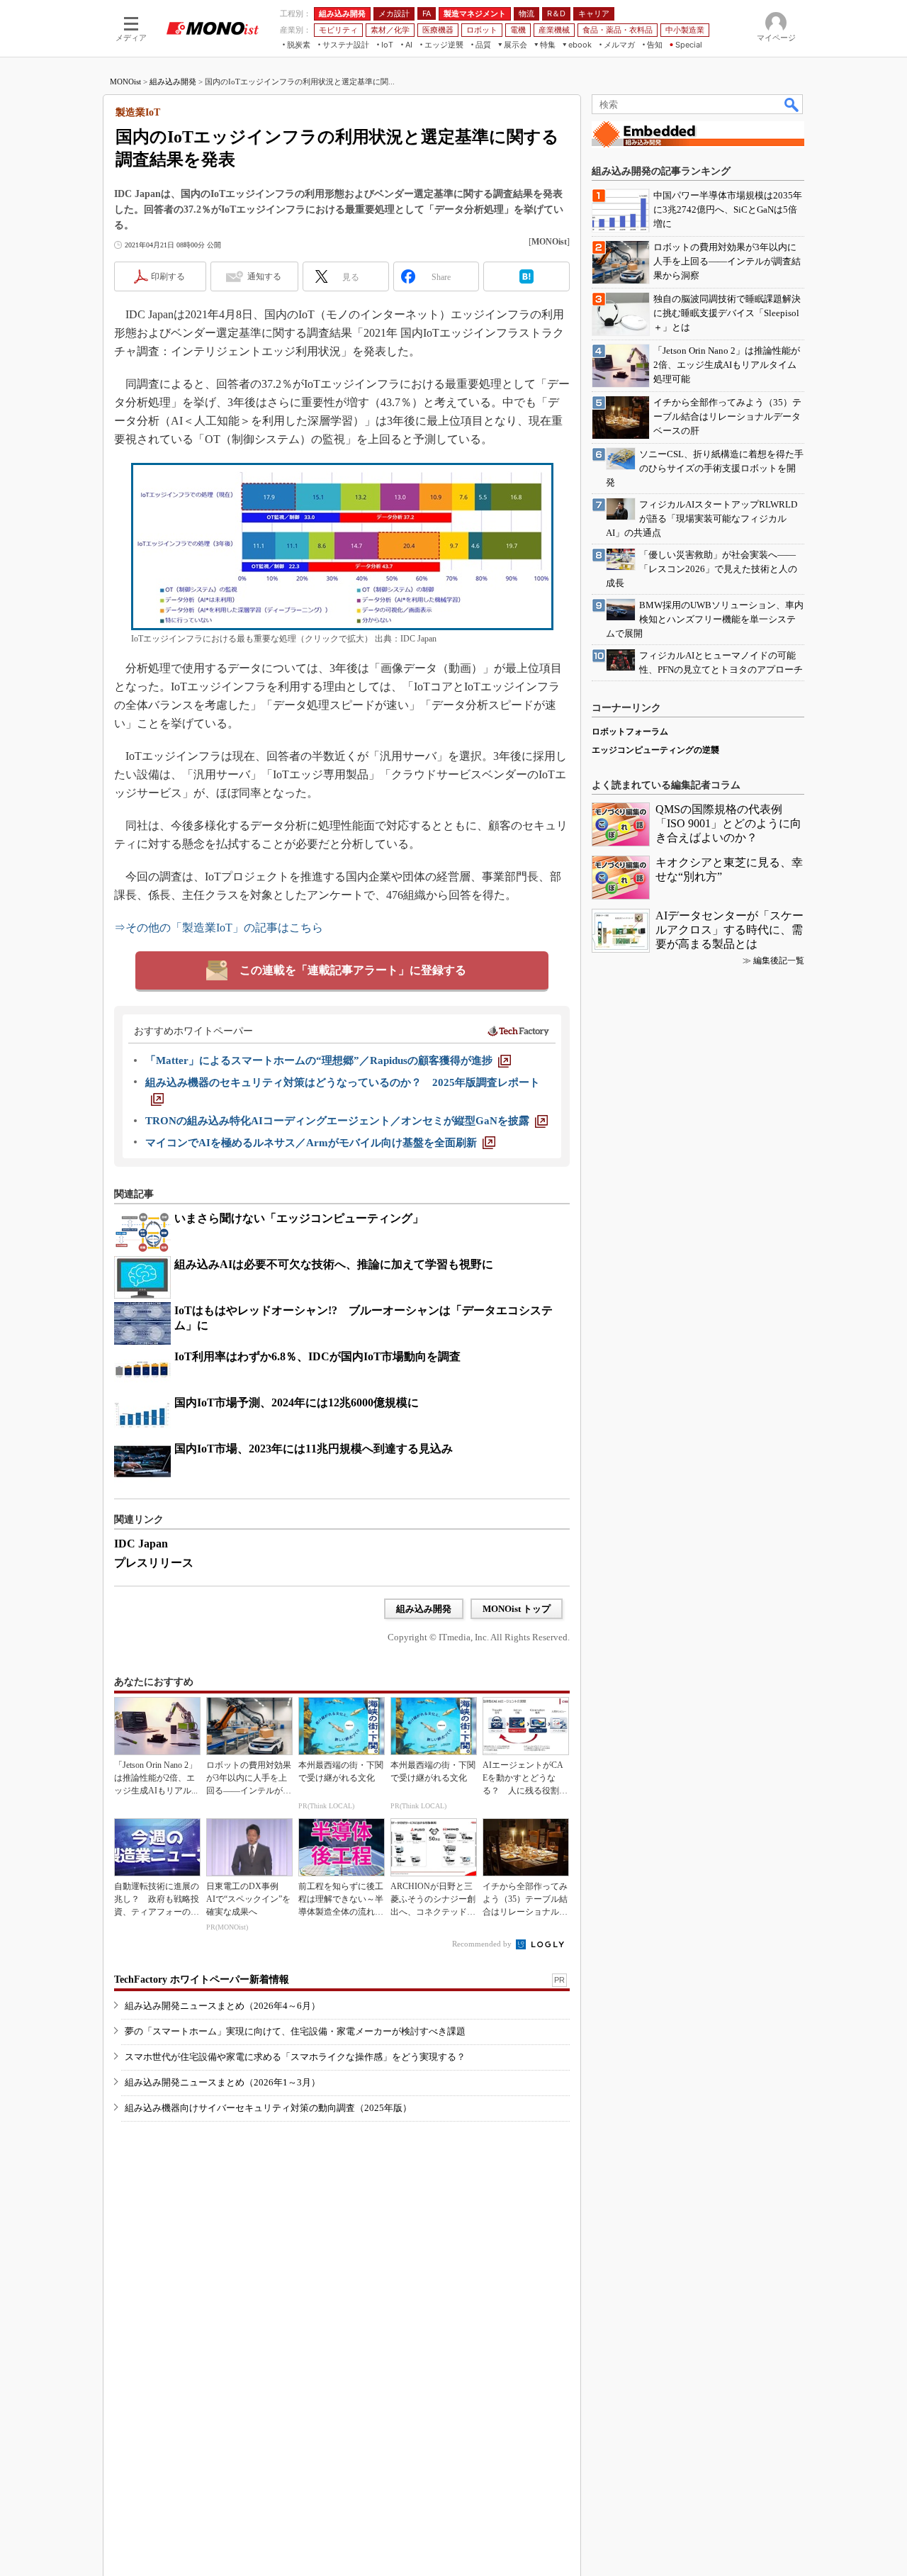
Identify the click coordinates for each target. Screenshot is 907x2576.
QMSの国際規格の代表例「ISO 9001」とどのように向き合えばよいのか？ (728, 823)
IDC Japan (141, 1544)
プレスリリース (154, 1563)
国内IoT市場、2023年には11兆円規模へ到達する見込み (314, 1449)
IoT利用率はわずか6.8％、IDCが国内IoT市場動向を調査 (317, 1356)
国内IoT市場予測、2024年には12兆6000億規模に (297, 1402)
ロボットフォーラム (630, 732)
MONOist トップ (517, 1609)
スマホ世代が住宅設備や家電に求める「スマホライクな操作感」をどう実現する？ (295, 2057)
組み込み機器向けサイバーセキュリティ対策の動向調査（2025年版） (268, 2108)
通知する (264, 276)
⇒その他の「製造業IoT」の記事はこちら (219, 928)
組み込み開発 (173, 82)
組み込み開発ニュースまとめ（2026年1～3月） (222, 2082)
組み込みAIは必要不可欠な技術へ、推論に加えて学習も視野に (334, 1264)
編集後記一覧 (779, 961)
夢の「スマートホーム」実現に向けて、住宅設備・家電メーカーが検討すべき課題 (295, 2031)
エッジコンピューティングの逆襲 (655, 750)
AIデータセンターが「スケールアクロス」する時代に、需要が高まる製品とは (729, 930)
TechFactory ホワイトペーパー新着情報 (202, 1979)
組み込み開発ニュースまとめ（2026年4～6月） (222, 2006)
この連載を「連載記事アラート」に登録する (353, 970)
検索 (792, 104)
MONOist (125, 82)
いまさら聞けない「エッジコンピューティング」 (299, 1218)
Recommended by (483, 1944)
